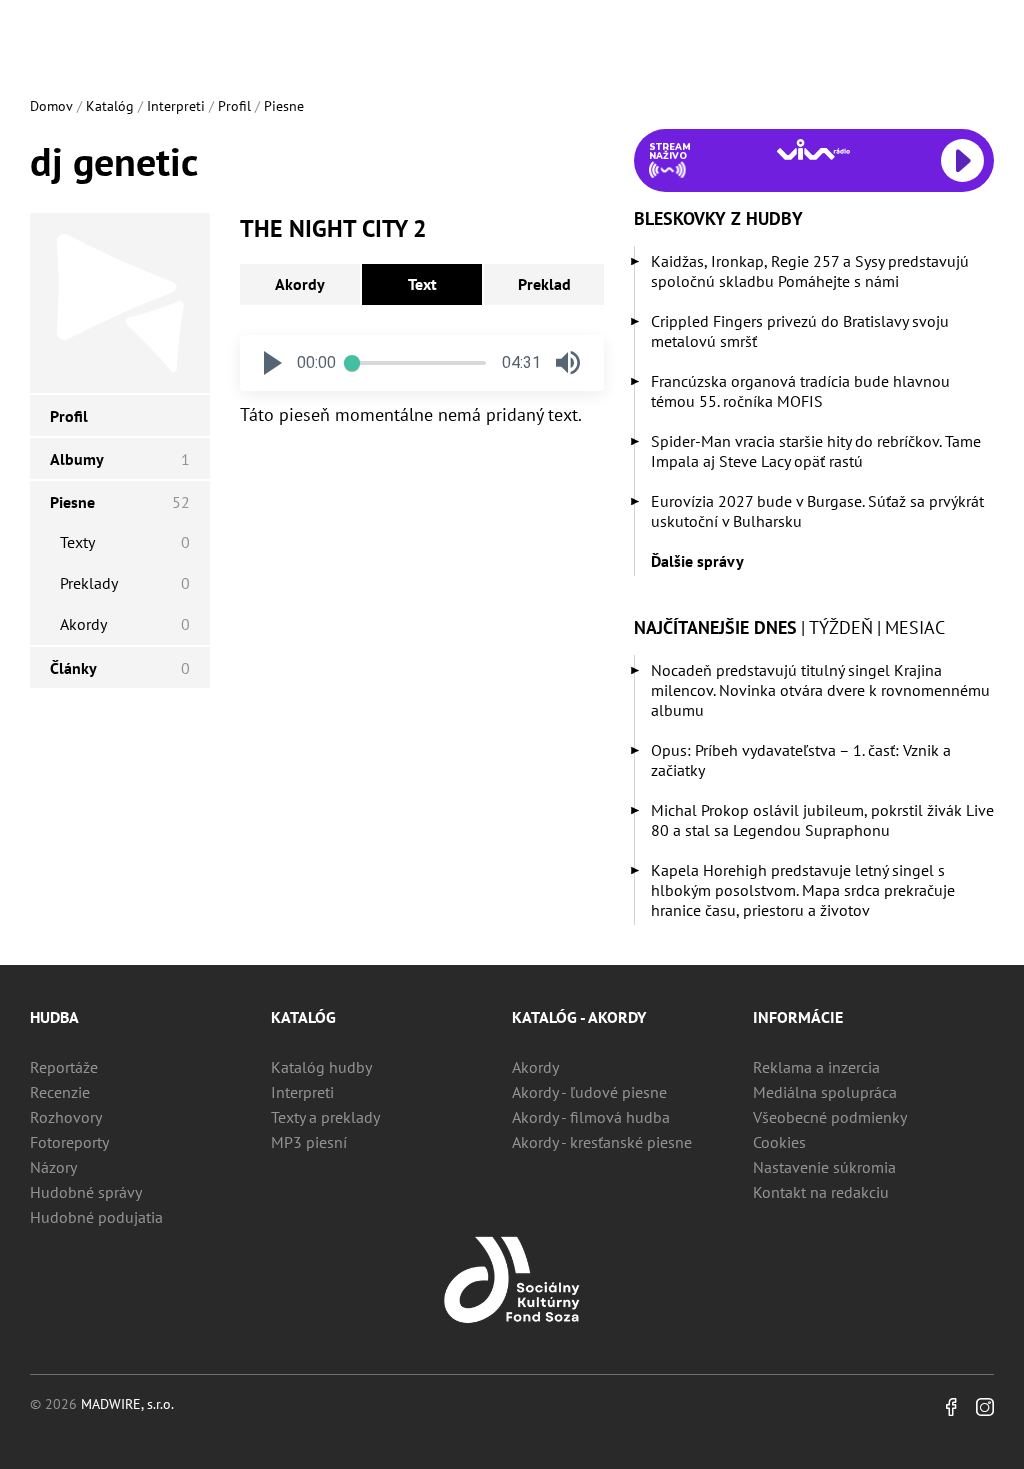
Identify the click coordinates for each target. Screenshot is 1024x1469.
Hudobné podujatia (96, 1217)
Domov (51, 106)
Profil (234, 106)
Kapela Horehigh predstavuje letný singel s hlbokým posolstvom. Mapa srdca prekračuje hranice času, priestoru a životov (803, 890)
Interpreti (176, 106)
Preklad (544, 284)
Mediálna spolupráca (825, 1092)
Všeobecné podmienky (830, 1117)
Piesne (284, 106)
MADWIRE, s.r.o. (127, 1404)
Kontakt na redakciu (821, 1192)
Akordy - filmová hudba (591, 1117)
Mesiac (915, 627)
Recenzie (60, 1092)
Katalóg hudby (321, 1067)
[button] (273, 363)
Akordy (300, 284)
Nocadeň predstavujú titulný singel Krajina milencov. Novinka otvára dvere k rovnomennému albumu (820, 690)
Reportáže (64, 1067)
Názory (53, 1167)
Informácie (798, 1017)
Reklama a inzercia (816, 1067)
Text (422, 284)
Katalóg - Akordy (579, 1017)
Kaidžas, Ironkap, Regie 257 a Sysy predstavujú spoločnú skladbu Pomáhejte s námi (810, 271)
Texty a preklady (325, 1117)
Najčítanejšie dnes (715, 627)
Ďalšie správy (697, 561)
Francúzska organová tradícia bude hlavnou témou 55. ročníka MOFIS (800, 391)
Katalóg (110, 106)
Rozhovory (66, 1117)
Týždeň (841, 627)
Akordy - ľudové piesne (589, 1092)
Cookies (779, 1142)
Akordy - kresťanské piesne (602, 1142)
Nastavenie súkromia (824, 1167)
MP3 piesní (309, 1142)
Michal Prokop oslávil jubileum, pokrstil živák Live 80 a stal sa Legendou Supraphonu (822, 820)
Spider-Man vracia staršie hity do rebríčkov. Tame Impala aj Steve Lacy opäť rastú (816, 451)
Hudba (54, 1017)
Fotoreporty (69, 1142)
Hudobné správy (86, 1192)
